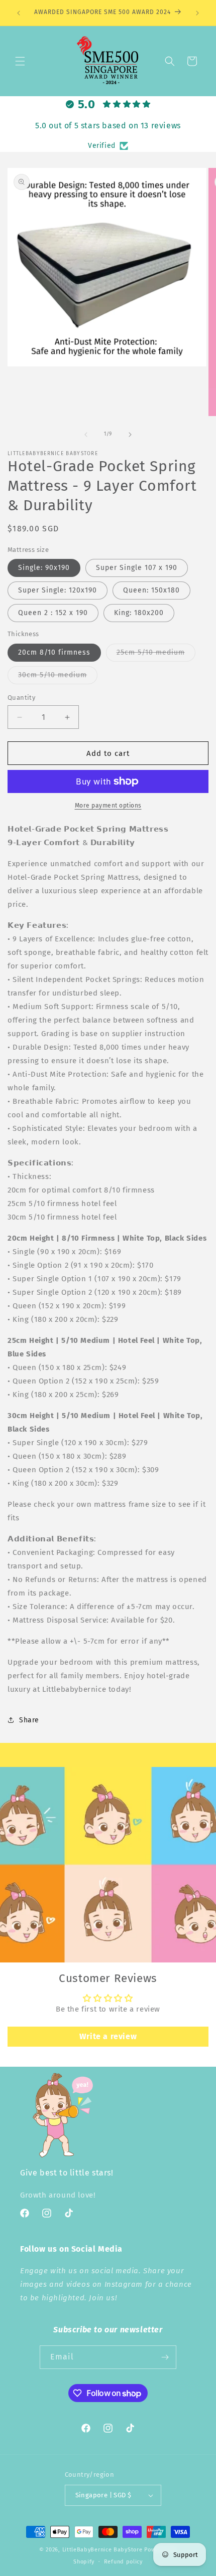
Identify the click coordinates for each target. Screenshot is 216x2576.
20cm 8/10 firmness (54, 652)
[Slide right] (130, 435)
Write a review (108, 2036)
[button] (20, 61)
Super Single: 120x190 (58, 590)
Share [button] (29, 1720)
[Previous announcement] (19, 13)
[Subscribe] (165, 2357)
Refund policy (123, 2562)
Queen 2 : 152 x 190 (53, 613)
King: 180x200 (139, 613)
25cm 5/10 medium (156, 655)
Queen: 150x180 (151, 590)
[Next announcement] (197, 13)
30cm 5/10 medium (58, 677)
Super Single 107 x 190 (137, 568)
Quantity (21, 698)
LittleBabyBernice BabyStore (102, 2550)
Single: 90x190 (44, 568)
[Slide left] (86, 435)
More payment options (108, 806)
